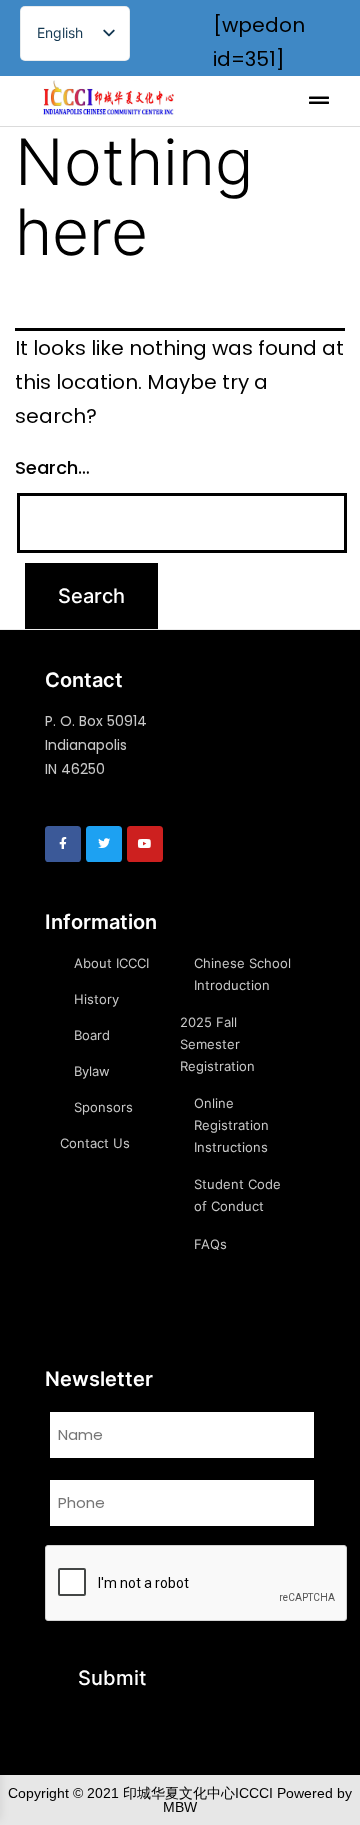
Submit (112, 1678)
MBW (180, 1807)
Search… (52, 467)
